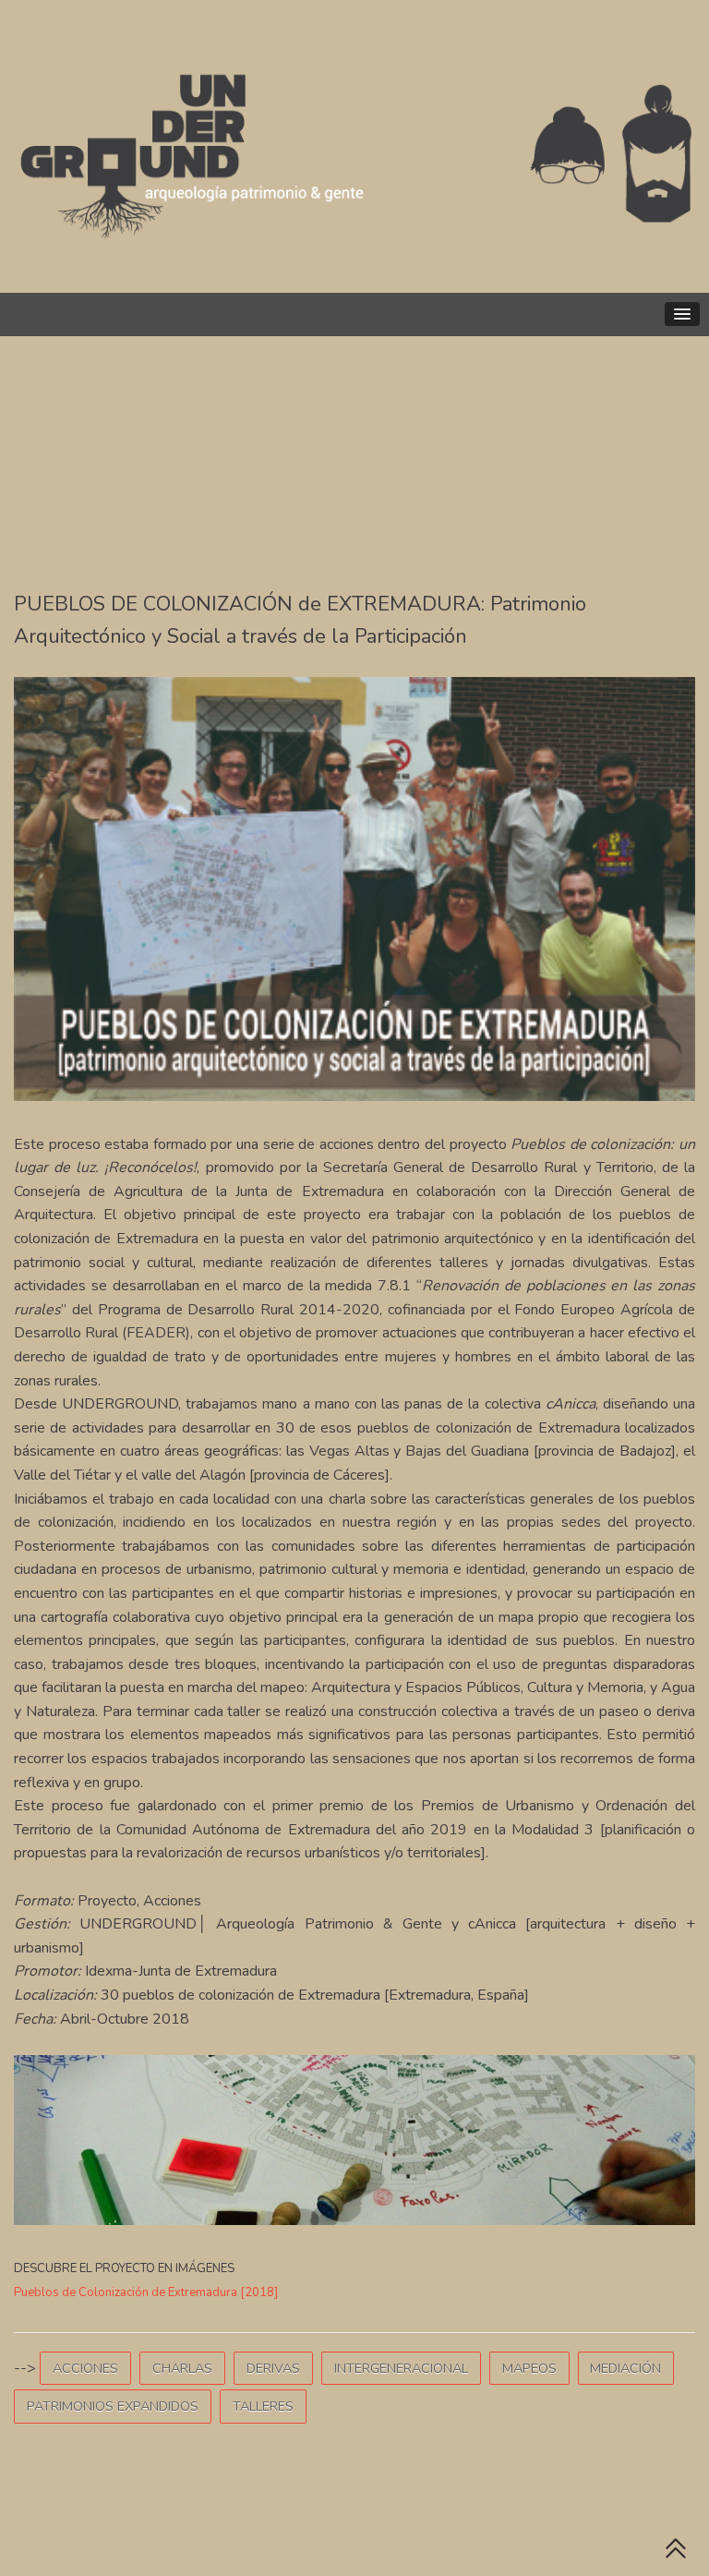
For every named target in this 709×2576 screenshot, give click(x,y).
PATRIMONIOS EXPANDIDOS (113, 2406)
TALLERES (263, 2406)
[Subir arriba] (676, 2552)
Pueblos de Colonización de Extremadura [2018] (146, 2292)
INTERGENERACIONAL (401, 2368)
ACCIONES (85, 2368)
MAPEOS (529, 2368)
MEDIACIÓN (625, 2368)
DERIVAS (273, 2368)
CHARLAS (182, 2368)
